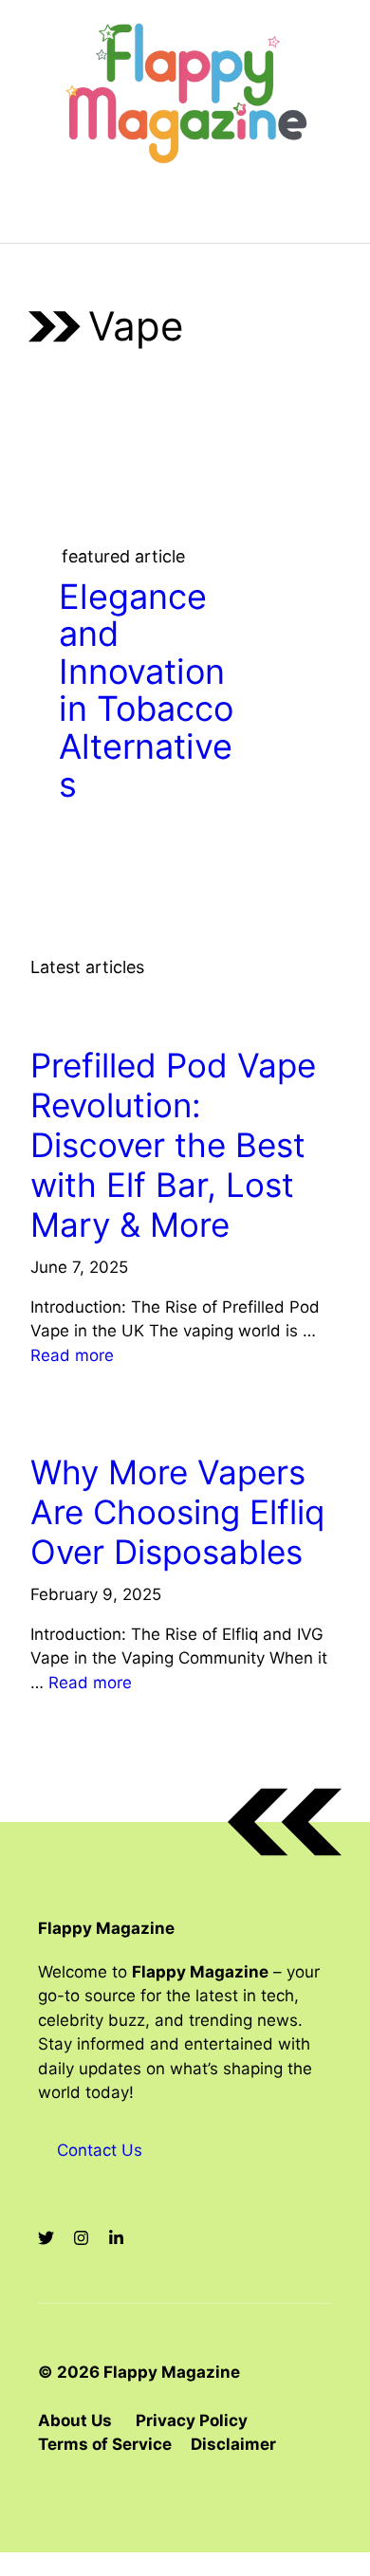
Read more (72, 1355)
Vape (57, 1012)
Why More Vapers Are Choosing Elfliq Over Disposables (177, 1512)
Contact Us (100, 2150)
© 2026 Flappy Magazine (139, 2372)
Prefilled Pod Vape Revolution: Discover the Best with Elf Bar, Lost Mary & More (173, 1145)
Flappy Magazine (106, 1928)
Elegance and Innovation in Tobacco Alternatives (146, 690)
